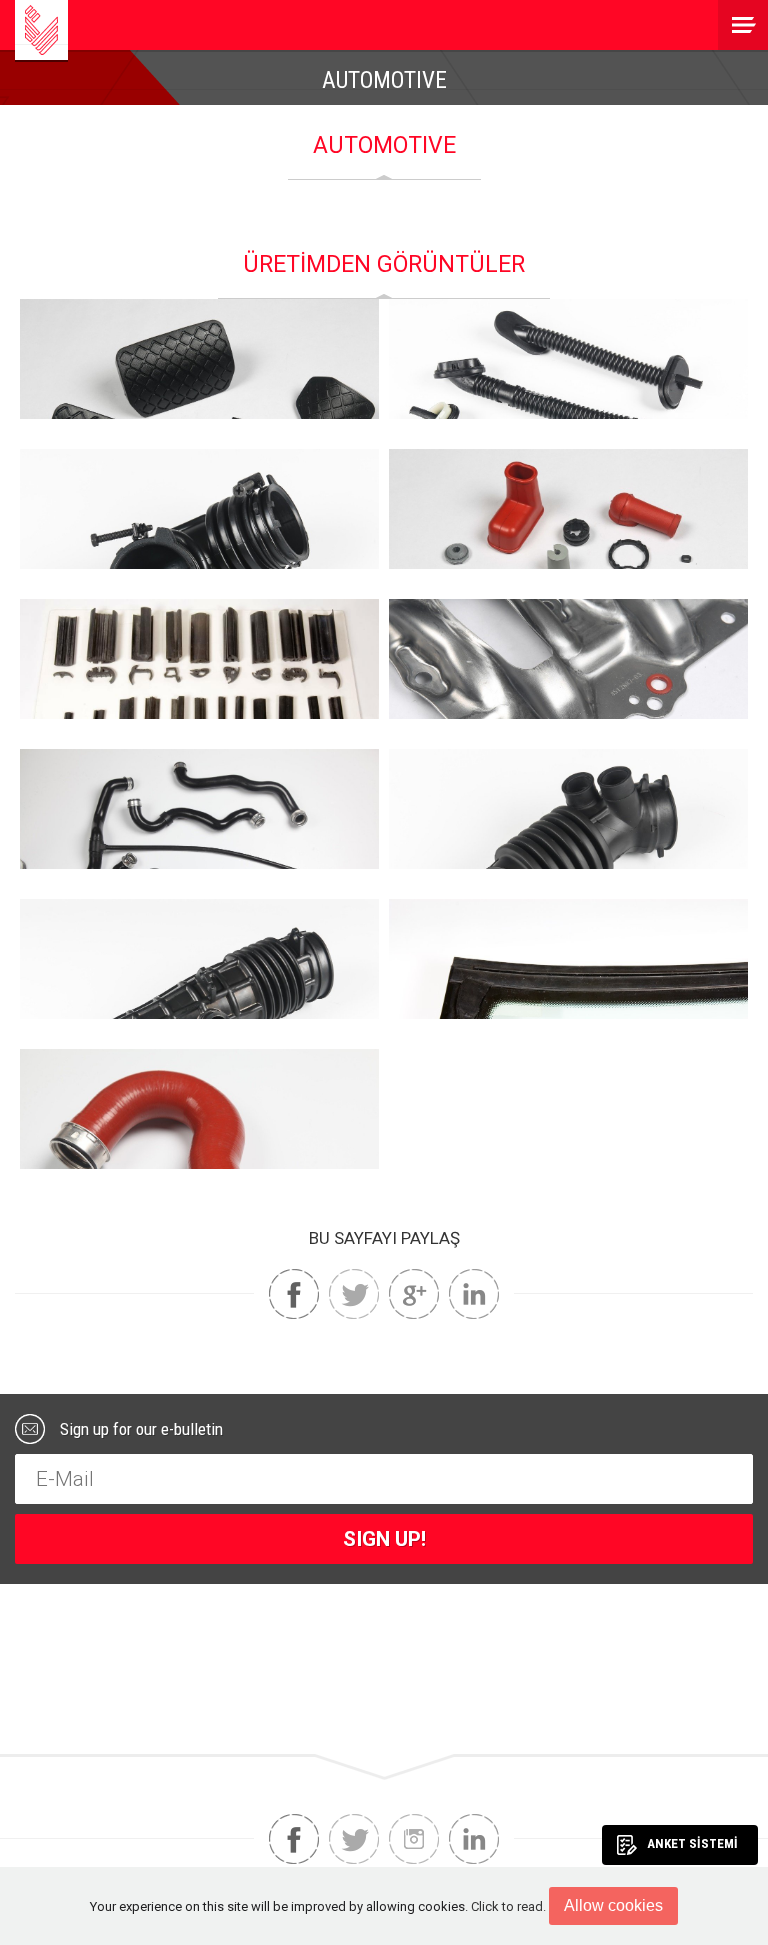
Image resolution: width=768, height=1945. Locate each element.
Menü (743, 25)
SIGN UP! (384, 1539)
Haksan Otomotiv (41, 30)
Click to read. (508, 1906)
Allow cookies (613, 1905)
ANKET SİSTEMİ (692, 1843)
